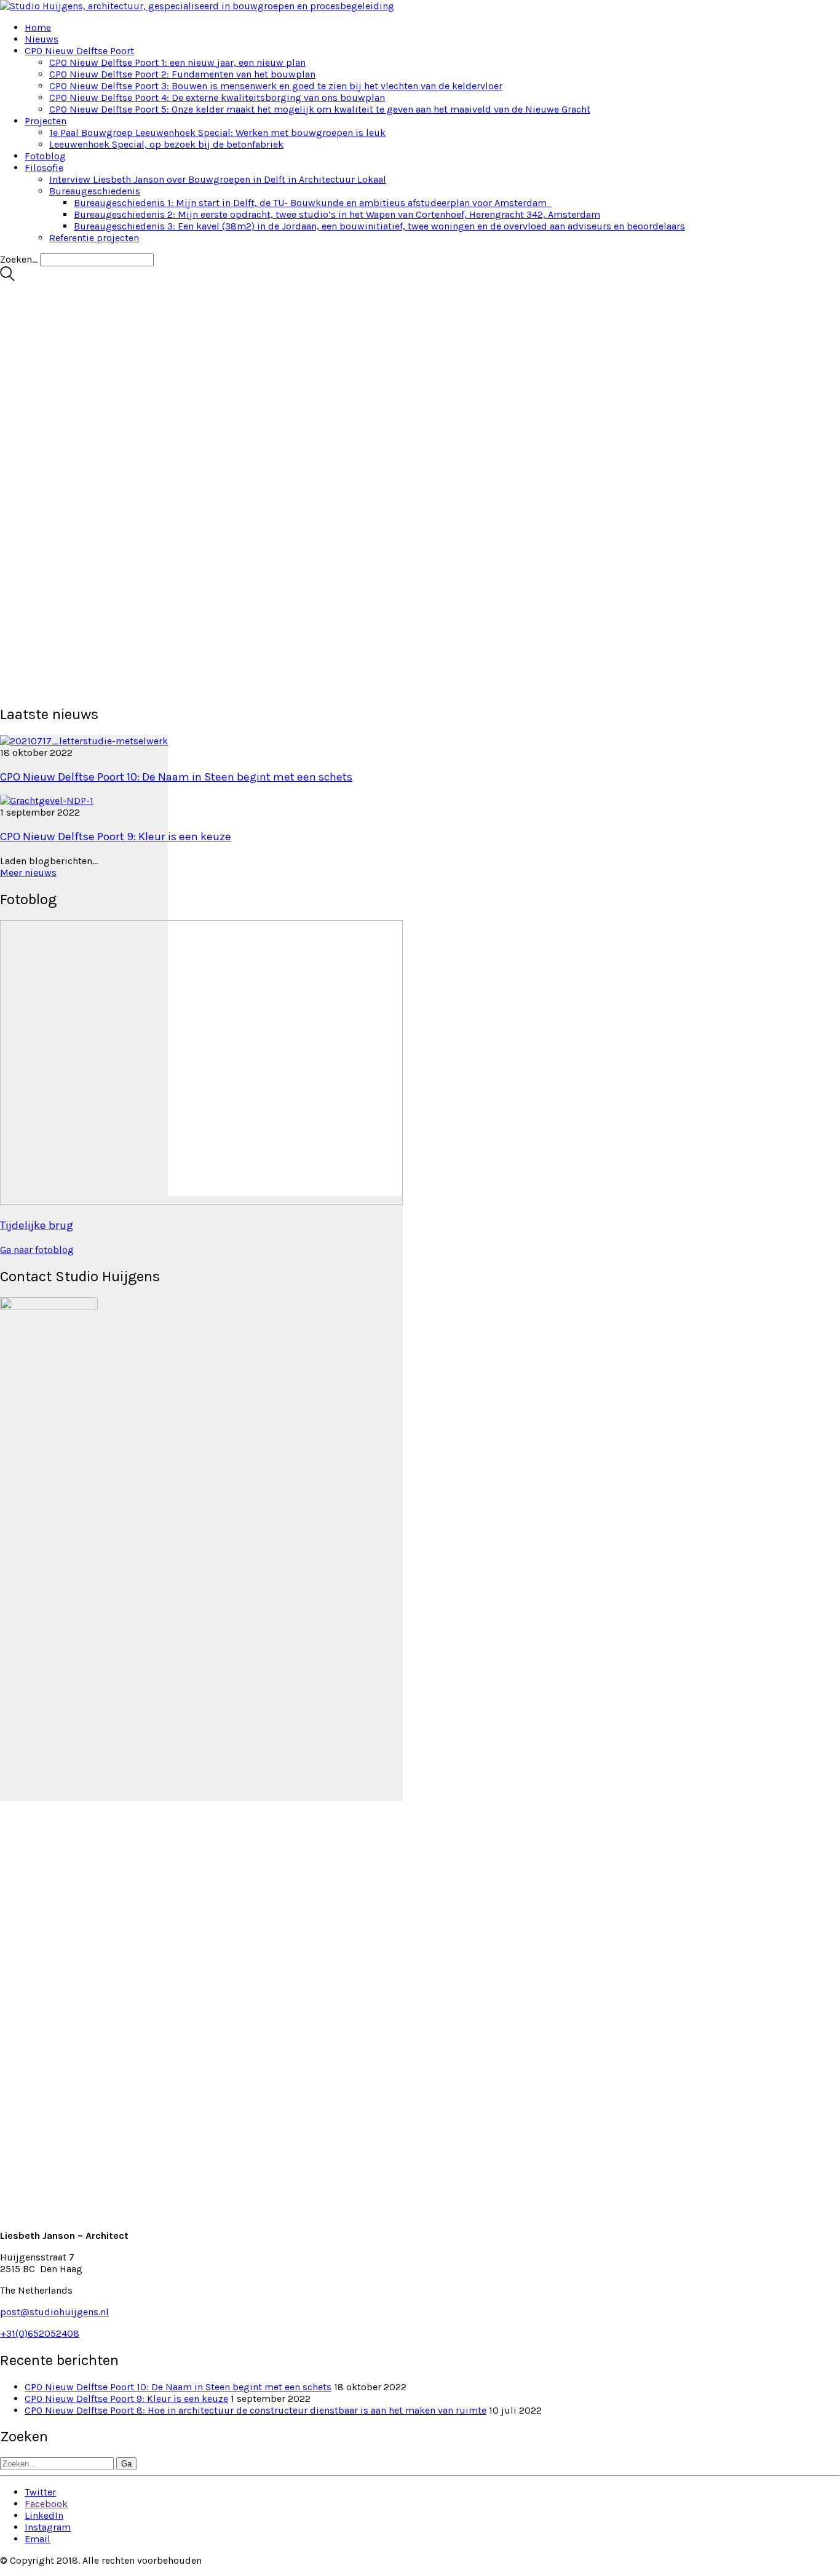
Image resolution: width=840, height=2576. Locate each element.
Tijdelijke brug (37, 1225)
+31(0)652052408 (40, 2333)
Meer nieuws (28, 873)
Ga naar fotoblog (37, 1250)
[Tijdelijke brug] (201, 1499)
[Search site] (7, 278)
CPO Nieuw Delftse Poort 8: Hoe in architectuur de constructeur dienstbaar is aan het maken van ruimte (256, 2410)
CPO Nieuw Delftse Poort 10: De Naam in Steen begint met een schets (176, 777)
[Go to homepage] (197, 6)
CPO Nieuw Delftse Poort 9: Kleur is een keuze (116, 837)
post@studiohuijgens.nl (54, 2312)
